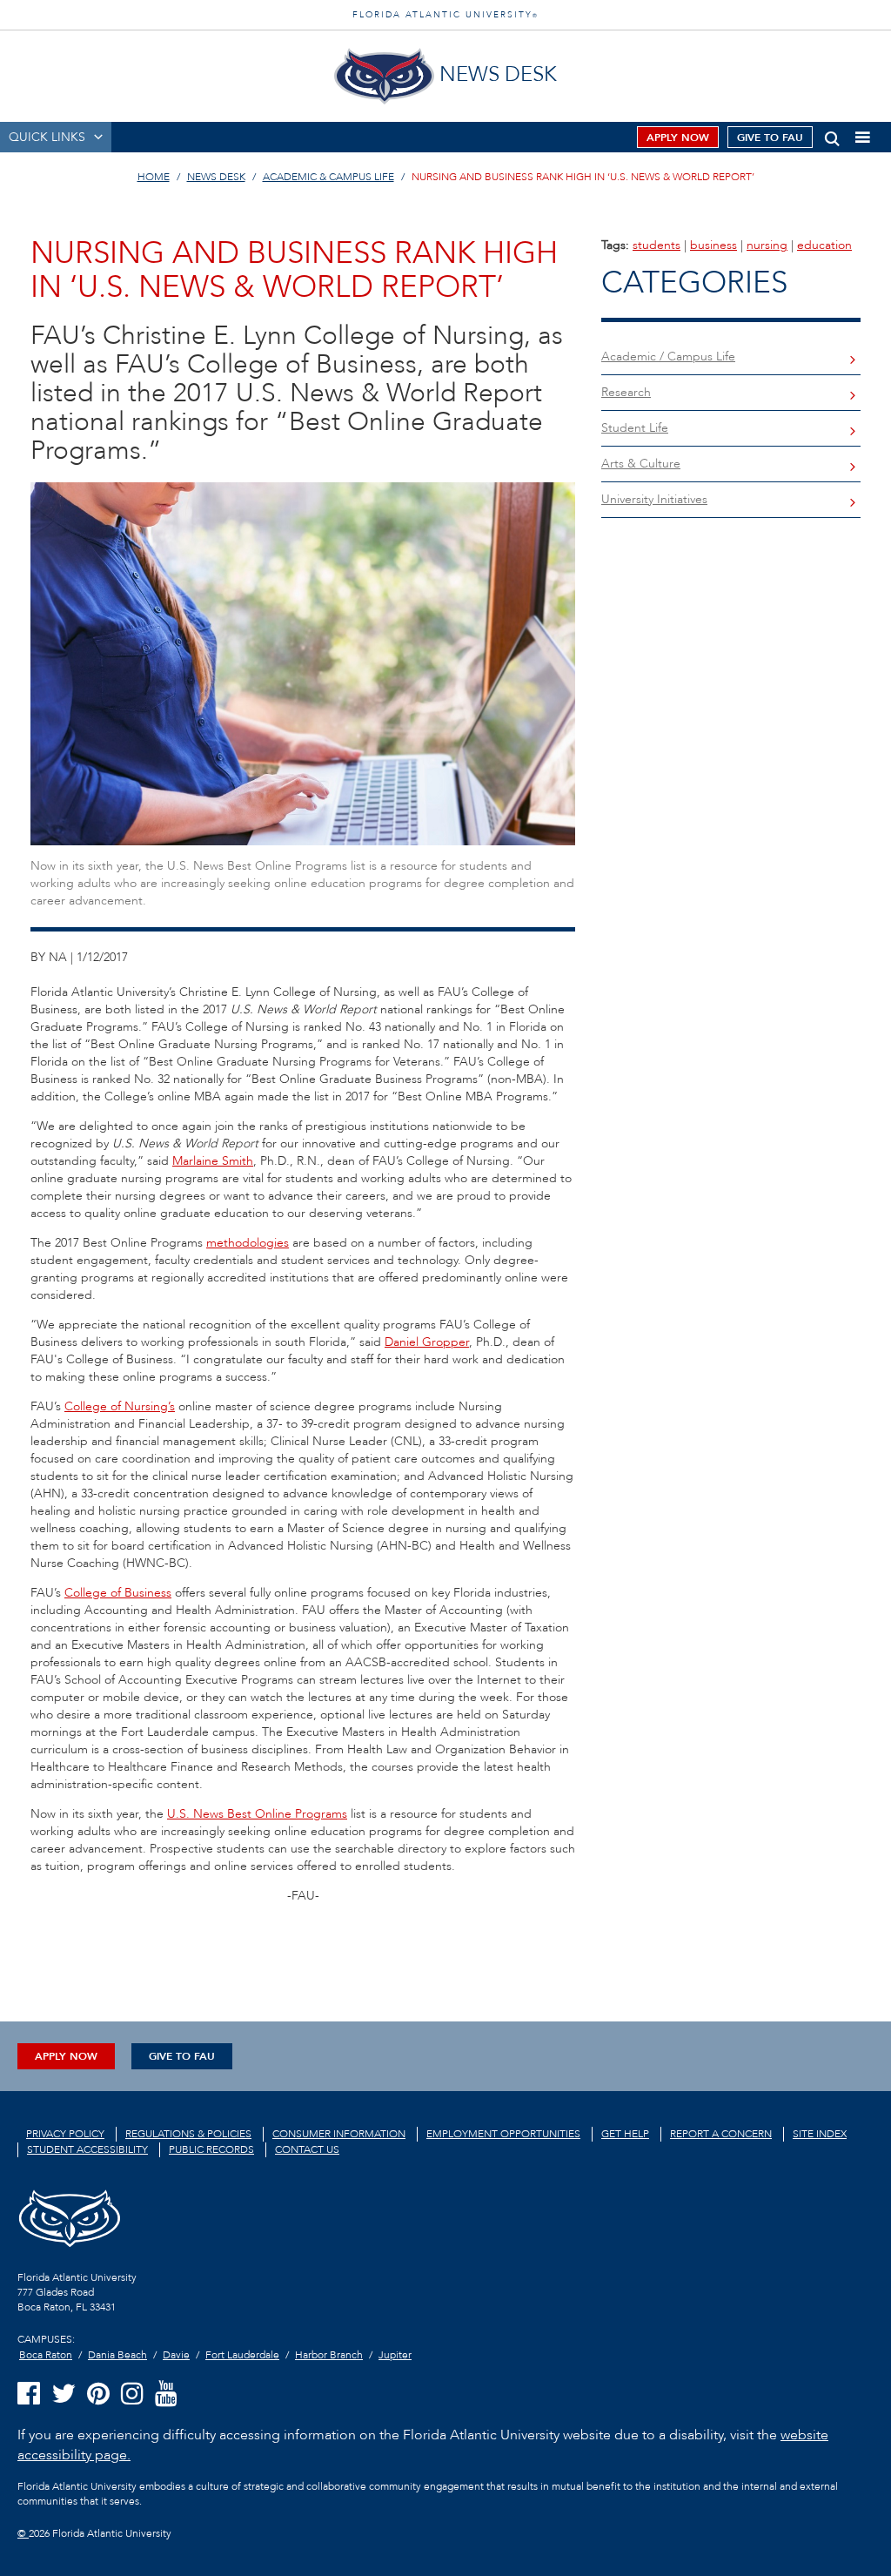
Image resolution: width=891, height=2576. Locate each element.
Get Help (625, 2134)
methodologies (248, 1243)
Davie (176, 2355)
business (713, 245)
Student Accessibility (87, 2149)
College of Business (118, 1593)
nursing (767, 245)
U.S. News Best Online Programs (257, 1814)
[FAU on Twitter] (64, 2394)
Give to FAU (770, 138)
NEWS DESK (216, 177)
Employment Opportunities (503, 2134)
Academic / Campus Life (668, 356)
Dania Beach (117, 2355)
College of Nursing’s (120, 1406)
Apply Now (678, 138)
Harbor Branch (329, 2355)
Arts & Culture (641, 464)
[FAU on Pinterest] (98, 2394)
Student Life (635, 428)
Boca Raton (46, 2355)
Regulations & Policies (188, 2134)
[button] (832, 135)
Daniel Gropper (427, 1342)
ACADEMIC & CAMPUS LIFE (328, 177)
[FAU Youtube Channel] (166, 2394)
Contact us (307, 2149)
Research (626, 392)
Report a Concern (721, 2134)
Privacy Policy (65, 2134)
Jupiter (395, 2355)
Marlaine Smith (213, 1161)
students (657, 245)
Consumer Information (339, 2134)
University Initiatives (654, 499)
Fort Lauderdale (242, 2355)
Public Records (211, 2149)
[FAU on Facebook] (29, 2394)
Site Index (820, 2134)
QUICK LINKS (47, 137)
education (824, 245)
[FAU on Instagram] (132, 2394)
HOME (154, 177)
